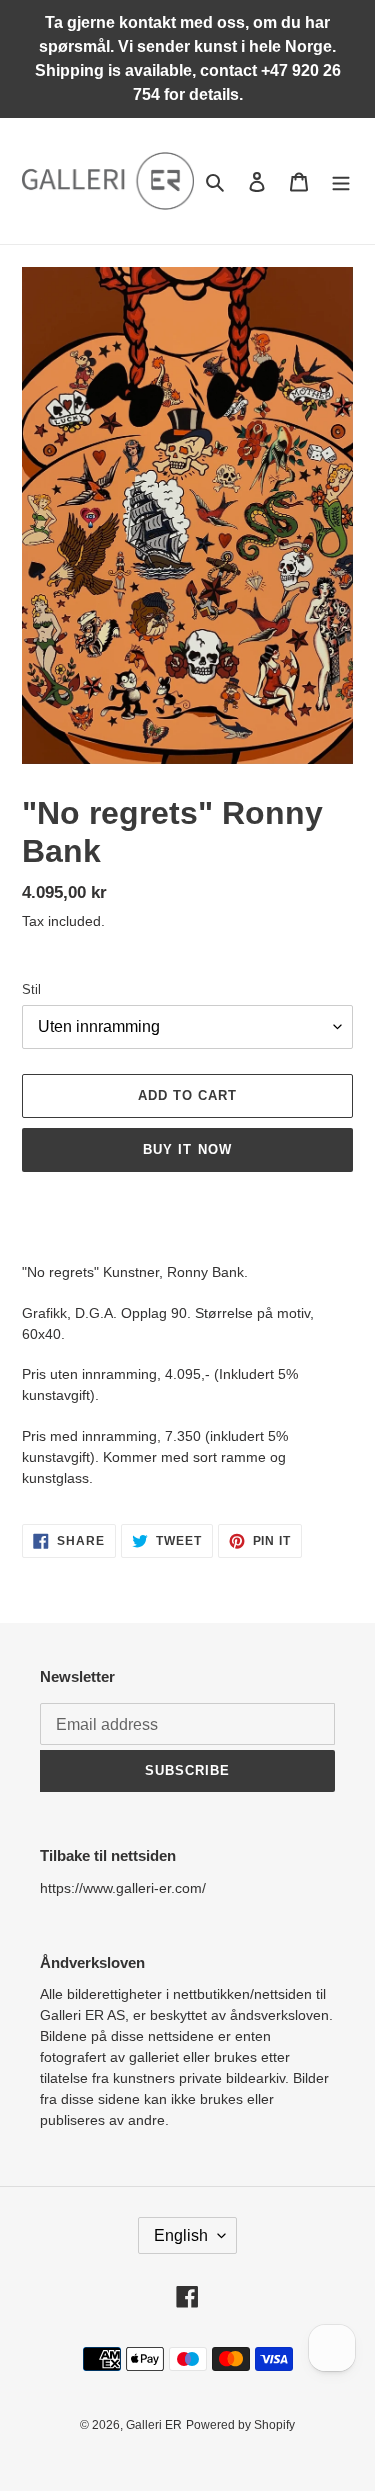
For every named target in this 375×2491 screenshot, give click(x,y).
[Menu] (341, 181)
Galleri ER (154, 2425)
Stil (31, 989)
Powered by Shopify (240, 2425)
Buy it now (187, 1149)
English (181, 2235)
